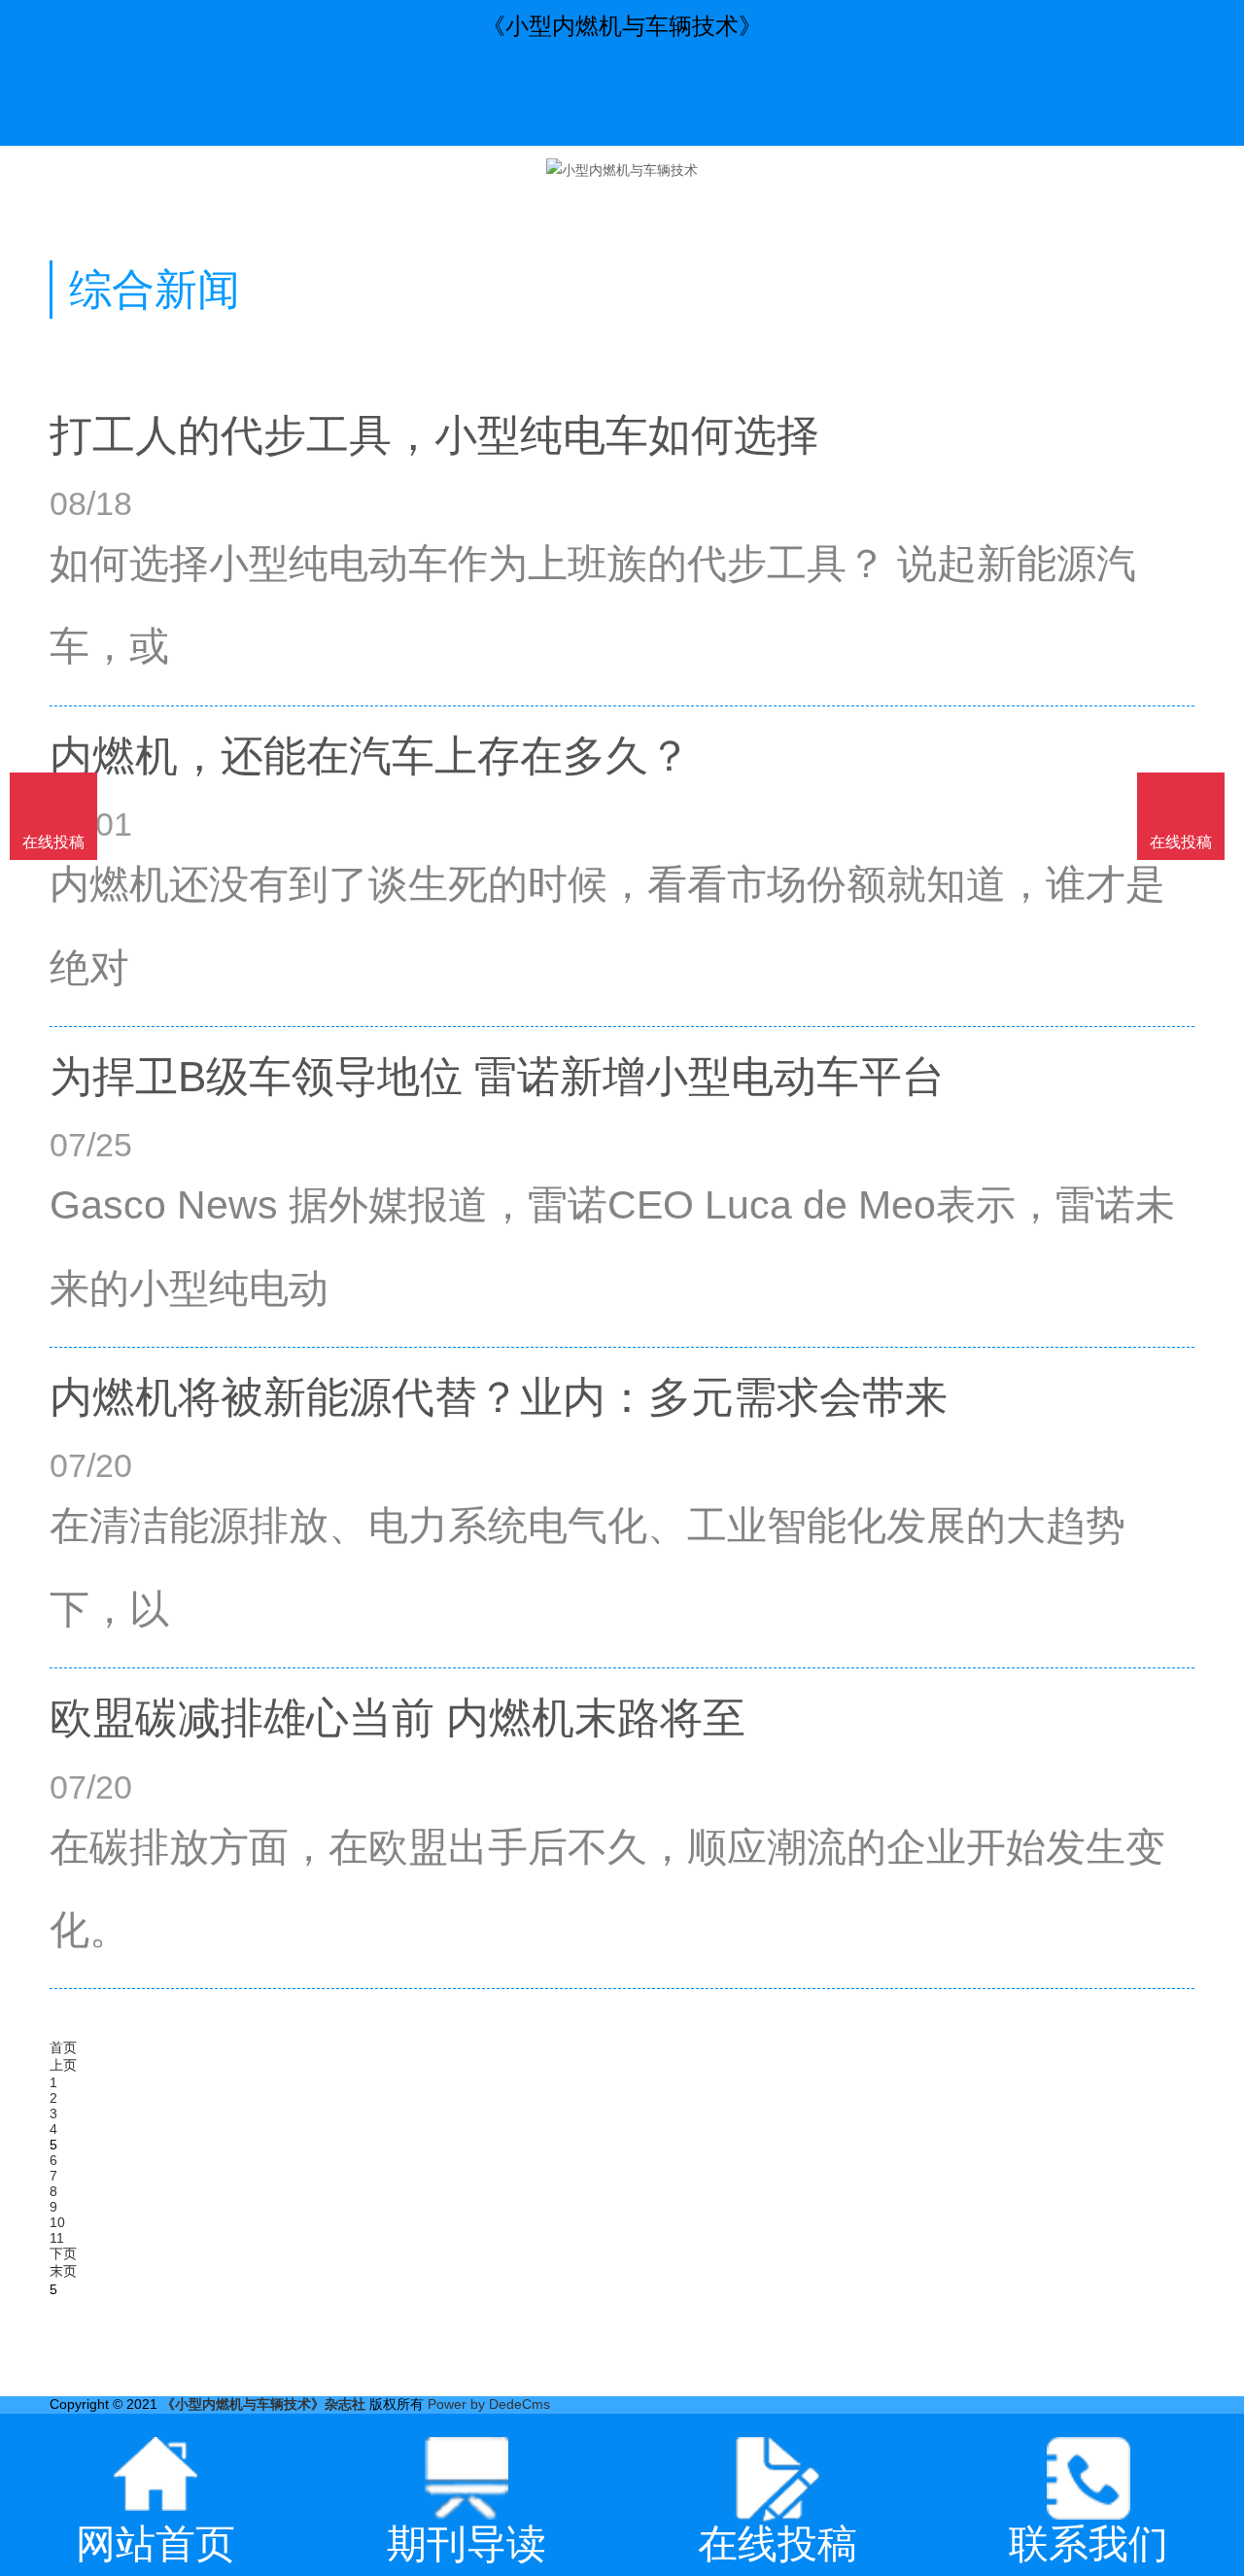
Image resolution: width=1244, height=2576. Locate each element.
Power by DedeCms (489, 2404)
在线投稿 (1181, 842)
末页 (63, 2271)
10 (57, 2222)
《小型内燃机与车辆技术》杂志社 (263, 2404)
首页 (63, 2047)
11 (57, 2238)
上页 (63, 2065)
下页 (63, 2253)
